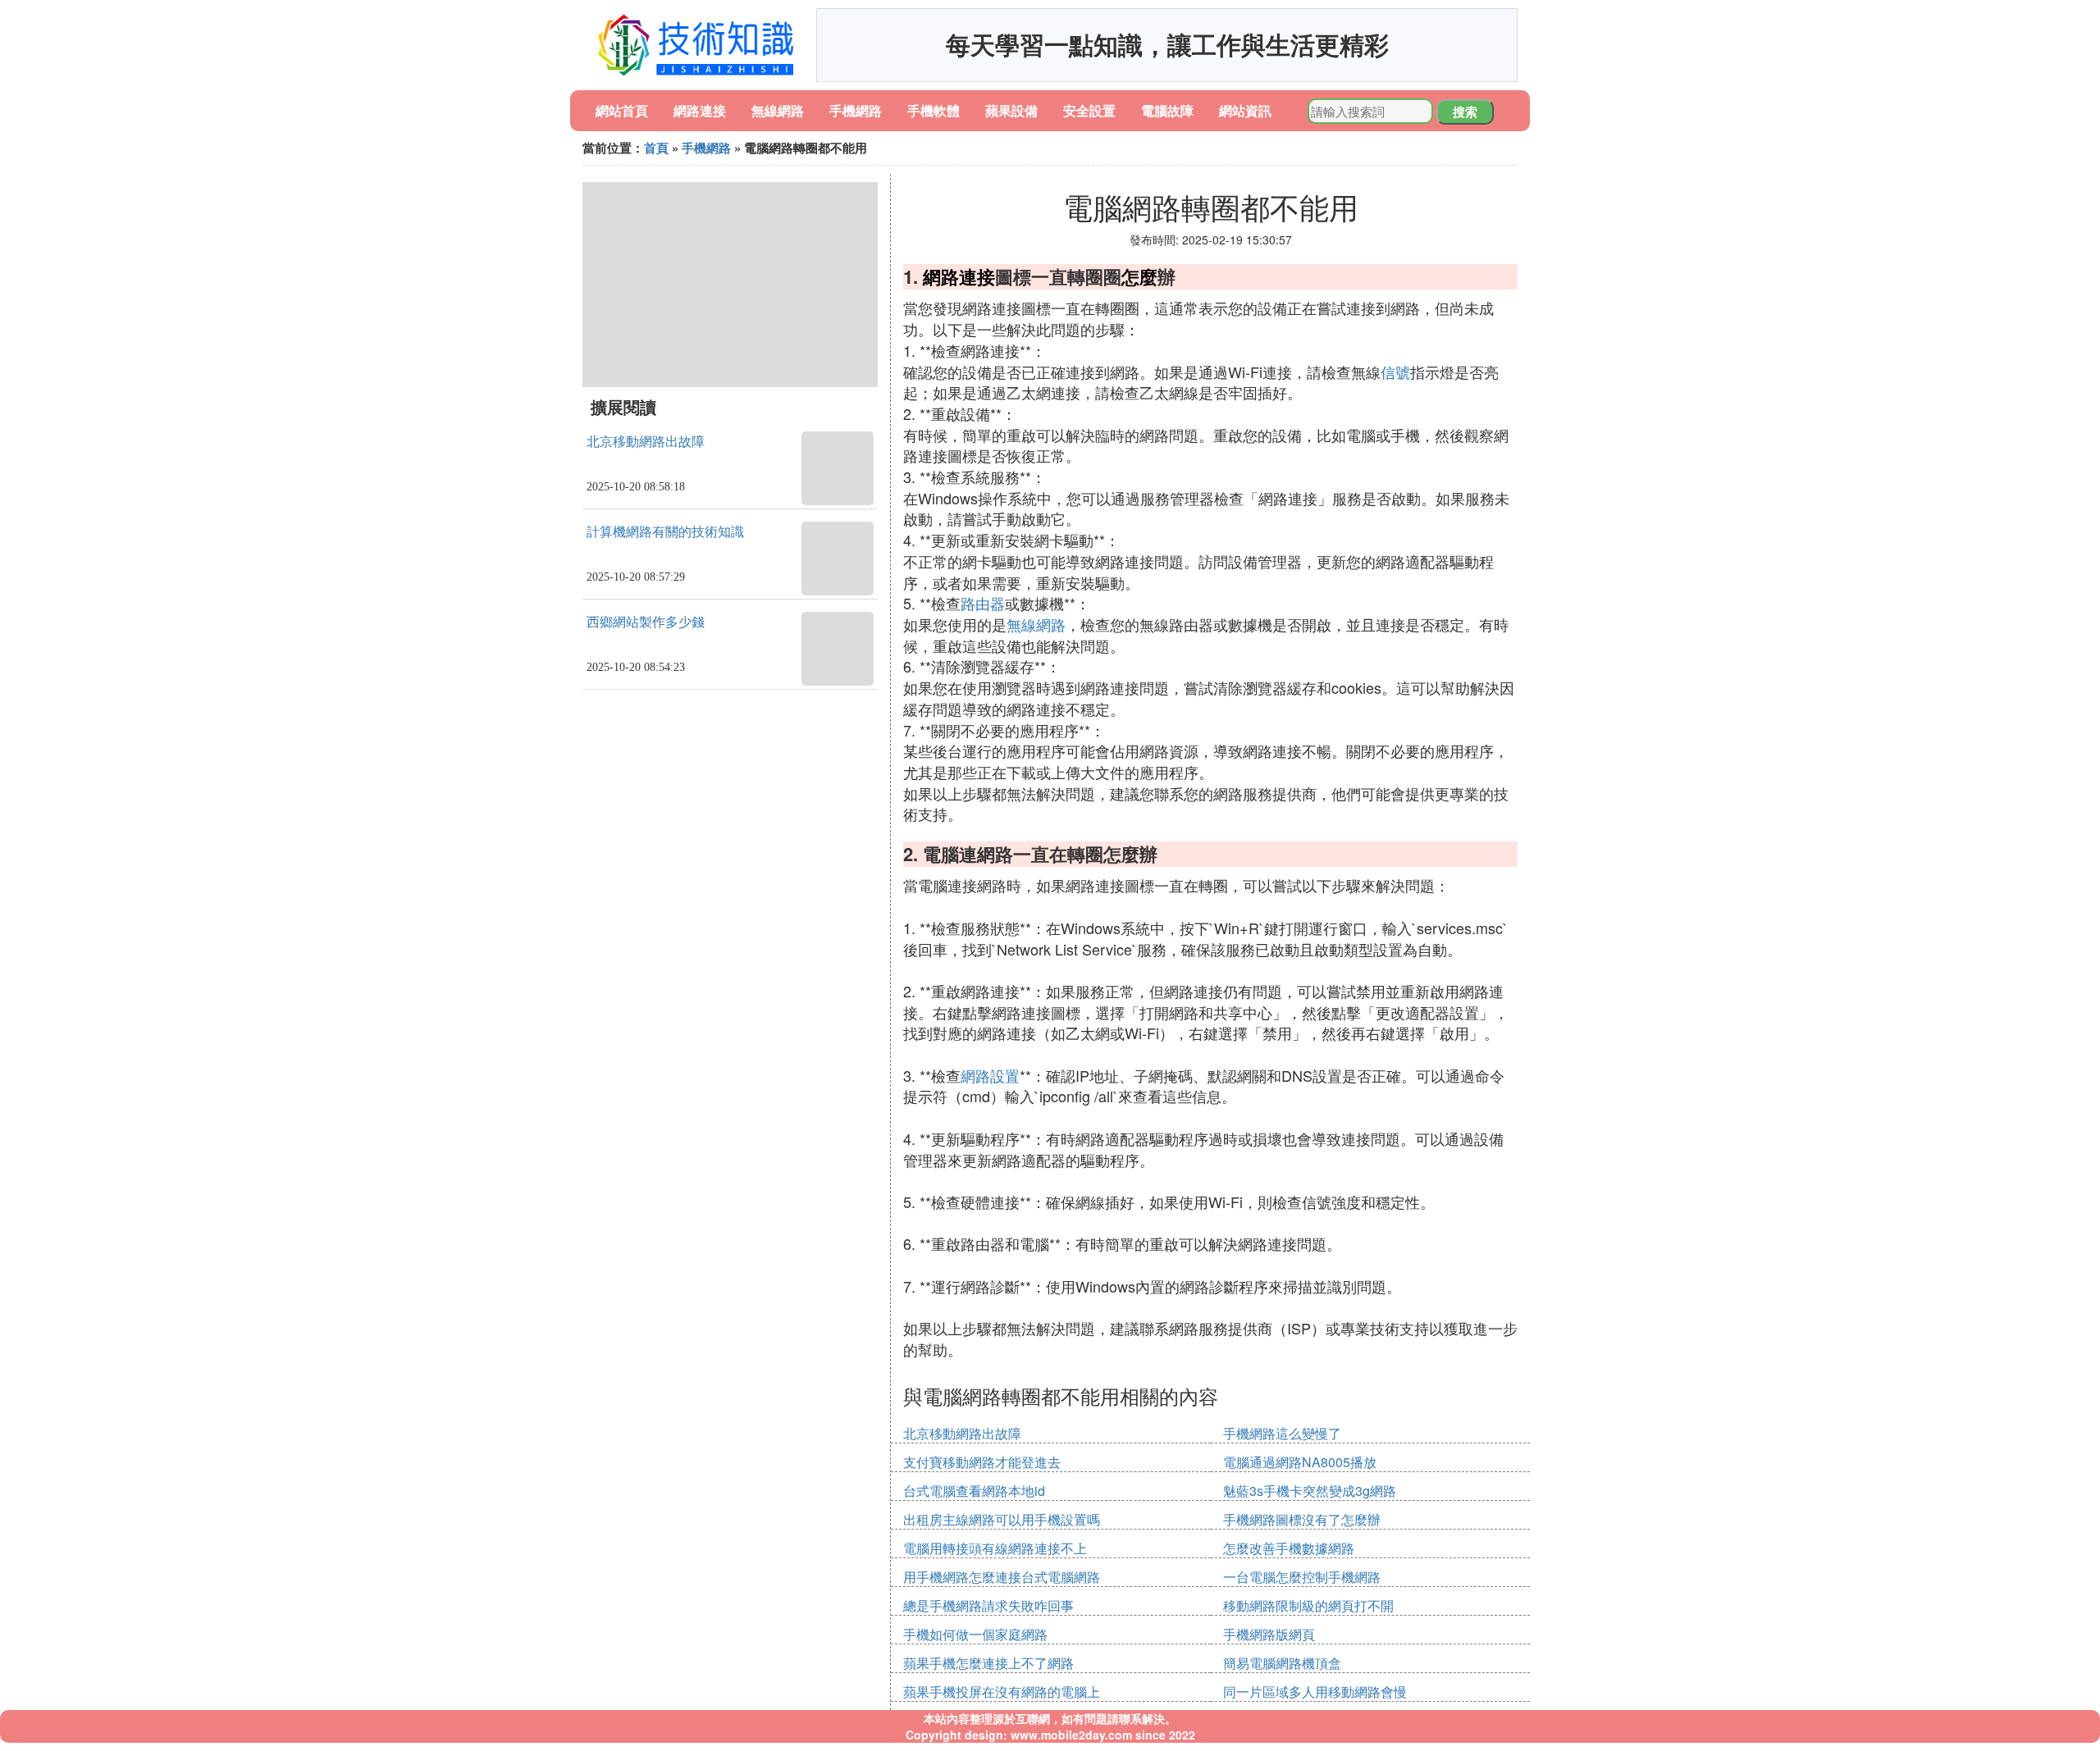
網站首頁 (622, 110)
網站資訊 (1245, 110)
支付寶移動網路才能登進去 (982, 1462)
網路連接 (700, 110)
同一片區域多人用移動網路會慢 (1315, 1692)
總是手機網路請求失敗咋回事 (988, 1605)
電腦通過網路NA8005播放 (1300, 1462)
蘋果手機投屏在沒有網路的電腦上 (1002, 1692)
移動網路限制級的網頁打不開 (1308, 1605)
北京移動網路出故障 (646, 442)
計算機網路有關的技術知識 (665, 532)
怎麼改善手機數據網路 (1289, 1548)
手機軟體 (934, 110)
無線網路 (778, 110)
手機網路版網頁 (1269, 1634)
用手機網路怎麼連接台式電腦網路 (1002, 1577)
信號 (1395, 372)
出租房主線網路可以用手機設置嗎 (1002, 1519)
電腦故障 (1167, 110)
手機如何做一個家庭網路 (975, 1634)
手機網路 (856, 110)
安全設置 (1089, 110)
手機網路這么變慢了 (1282, 1433)
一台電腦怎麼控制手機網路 (1302, 1577)
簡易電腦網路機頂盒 (1282, 1663)
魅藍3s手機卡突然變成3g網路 (1310, 1491)
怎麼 (1139, 276)
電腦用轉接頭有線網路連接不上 (995, 1548)
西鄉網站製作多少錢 (646, 622)
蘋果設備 (1011, 110)
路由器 (983, 603)
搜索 (1465, 112)
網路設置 (990, 1075)
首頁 (656, 148)
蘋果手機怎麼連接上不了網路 (988, 1663)
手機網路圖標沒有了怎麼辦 (1302, 1519)
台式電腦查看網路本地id (974, 1491)
